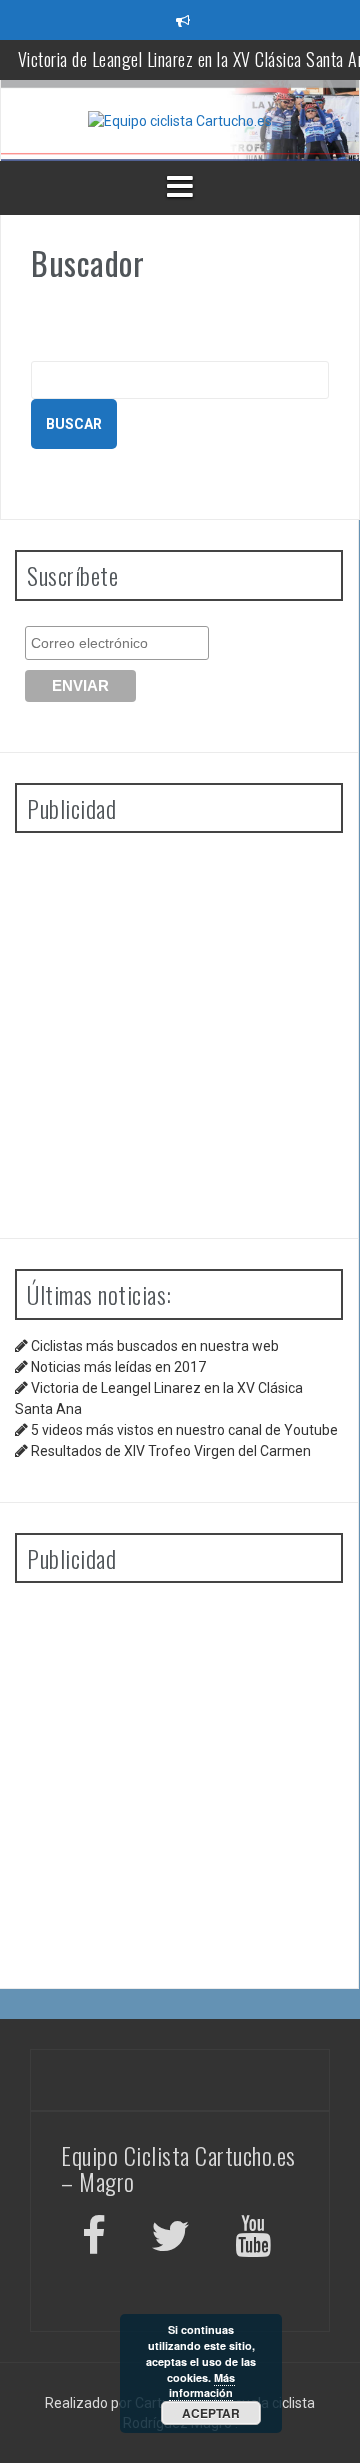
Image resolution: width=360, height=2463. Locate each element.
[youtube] (256, 2239)
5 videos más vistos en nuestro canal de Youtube (184, 1430)
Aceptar (211, 2413)
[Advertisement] (180, 1028)
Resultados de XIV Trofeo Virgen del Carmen (171, 1451)
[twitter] (170, 2239)
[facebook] (94, 2239)
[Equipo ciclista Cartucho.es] (180, 120)
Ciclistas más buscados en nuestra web (155, 1346)
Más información (202, 2385)
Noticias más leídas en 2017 (118, 1367)
